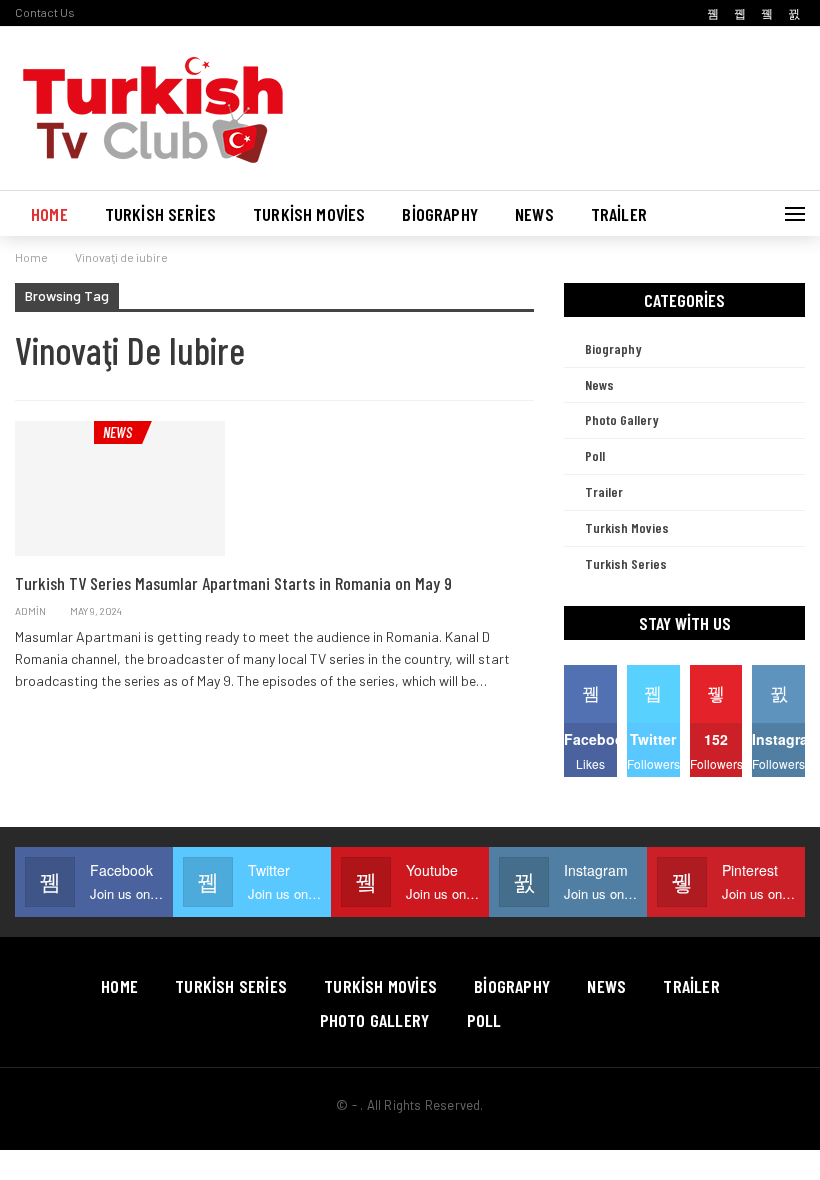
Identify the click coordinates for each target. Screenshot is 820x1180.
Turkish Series (160, 214)
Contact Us (45, 12)
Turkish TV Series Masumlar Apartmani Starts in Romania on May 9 (233, 583)
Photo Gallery (622, 419)
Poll (595, 455)
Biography (440, 214)
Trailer (619, 214)
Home (49, 214)
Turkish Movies (309, 214)
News (534, 214)
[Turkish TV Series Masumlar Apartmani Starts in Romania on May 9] (120, 488)
